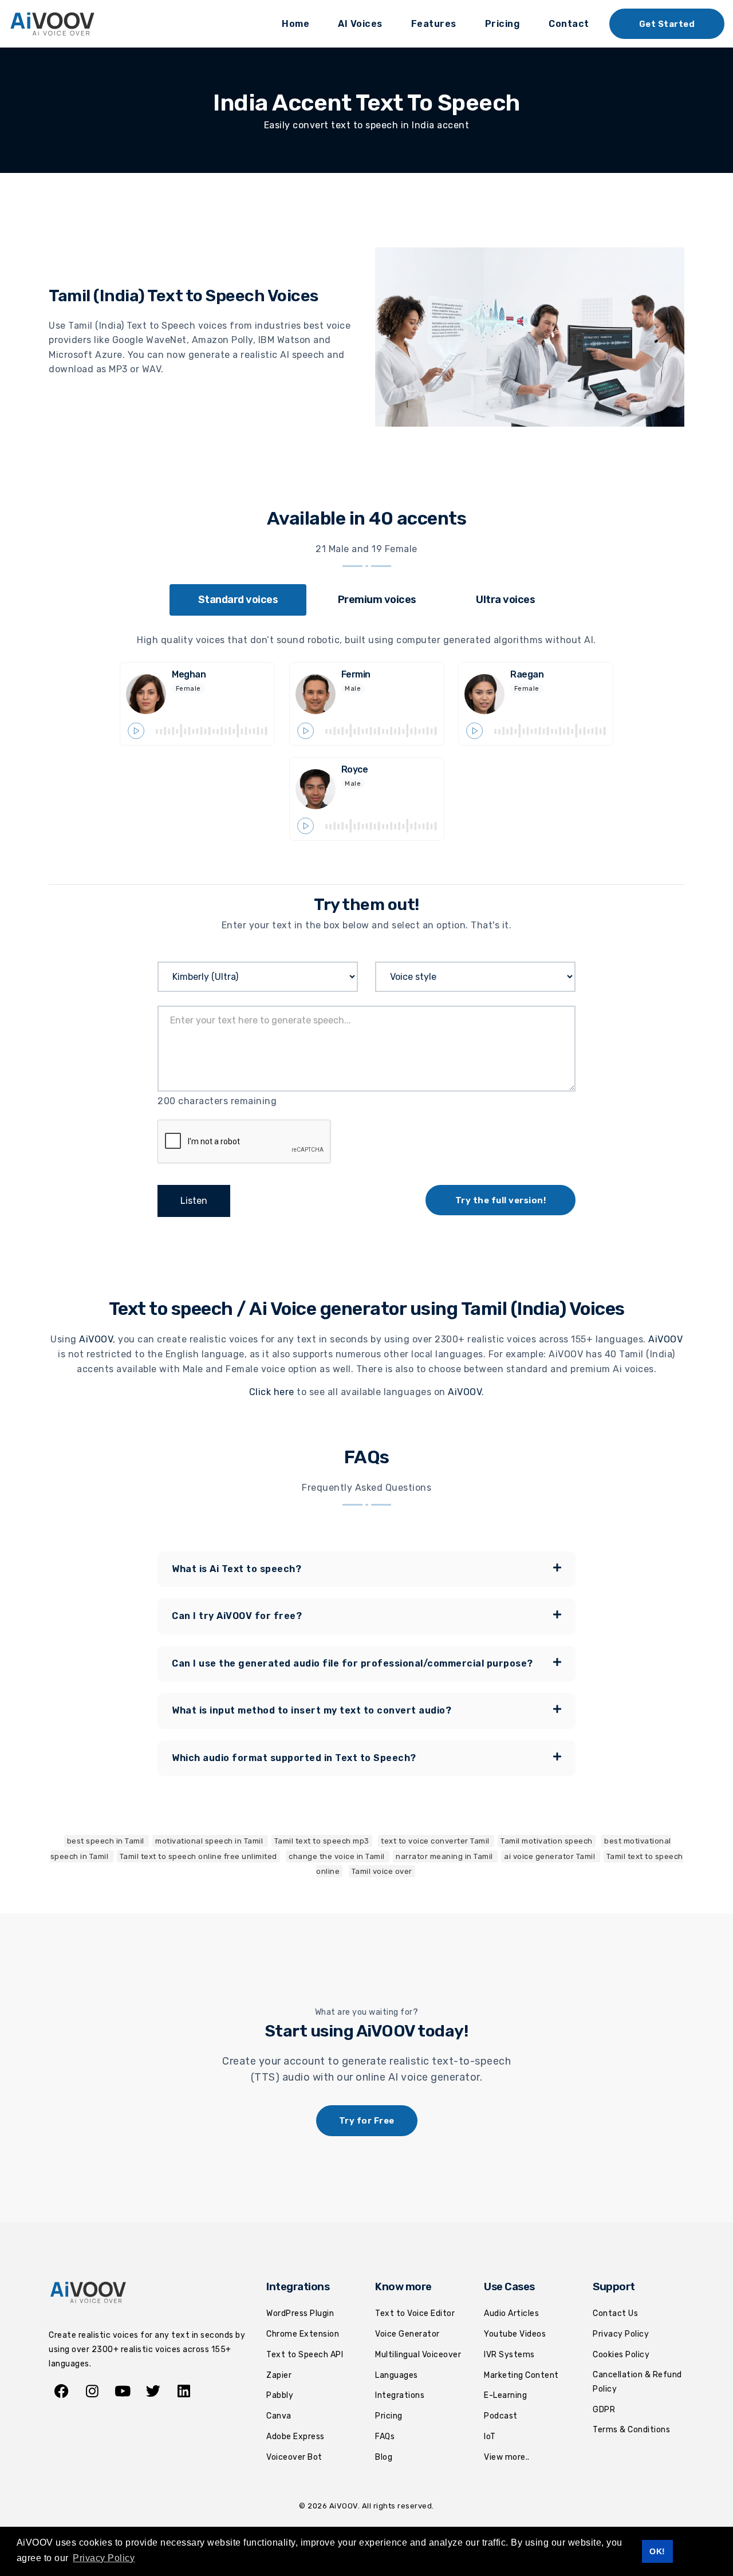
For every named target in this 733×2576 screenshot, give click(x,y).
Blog (384, 2457)
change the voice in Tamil (338, 1856)
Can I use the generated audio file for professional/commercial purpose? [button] (352, 1663)
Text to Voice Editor (415, 2313)
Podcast (501, 2416)
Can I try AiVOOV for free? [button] (237, 1616)
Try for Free (367, 2121)
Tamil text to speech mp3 (322, 1841)
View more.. (507, 2457)
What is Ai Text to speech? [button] (237, 1569)
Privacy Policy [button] (104, 2558)
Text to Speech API (305, 2355)
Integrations (400, 2395)
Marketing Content (521, 2375)
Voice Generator (407, 2334)
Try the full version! (501, 1200)
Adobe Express (295, 2437)
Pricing (503, 24)
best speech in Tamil (107, 1841)
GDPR (604, 2410)
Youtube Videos (515, 2334)
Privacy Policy (621, 2334)
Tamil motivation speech (547, 1841)
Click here (272, 1392)
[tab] (238, 600)
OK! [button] (657, 2551)
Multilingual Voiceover (418, 2355)
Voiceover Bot (294, 2457)
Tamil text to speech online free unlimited (198, 1856)
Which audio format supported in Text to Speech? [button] (294, 1758)
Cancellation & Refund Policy (637, 2382)
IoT (490, 2437)
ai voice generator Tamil (551, 1856)
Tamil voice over (382, 1871)
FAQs (385, 2437)
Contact (569, 24)
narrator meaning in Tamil (445, 1856)
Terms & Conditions (631, 2430)
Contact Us (615, 2313)
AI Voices (360, 24)
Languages (397, 2375)
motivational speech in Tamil (210, 1841)
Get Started (667, 24)
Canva (279, 2416)
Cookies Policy (621, 2355)
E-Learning (505, 2395)
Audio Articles (511, 2313)
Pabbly (280, 2395)
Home (295, 24)
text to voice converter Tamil (436, 1841)
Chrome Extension (303, 2334)
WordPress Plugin (300, 2313)
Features (434, 24)
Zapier (279, 2375)
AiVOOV (96, 1339)
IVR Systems (509, 2355)
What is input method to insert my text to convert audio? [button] (312, 1710)
